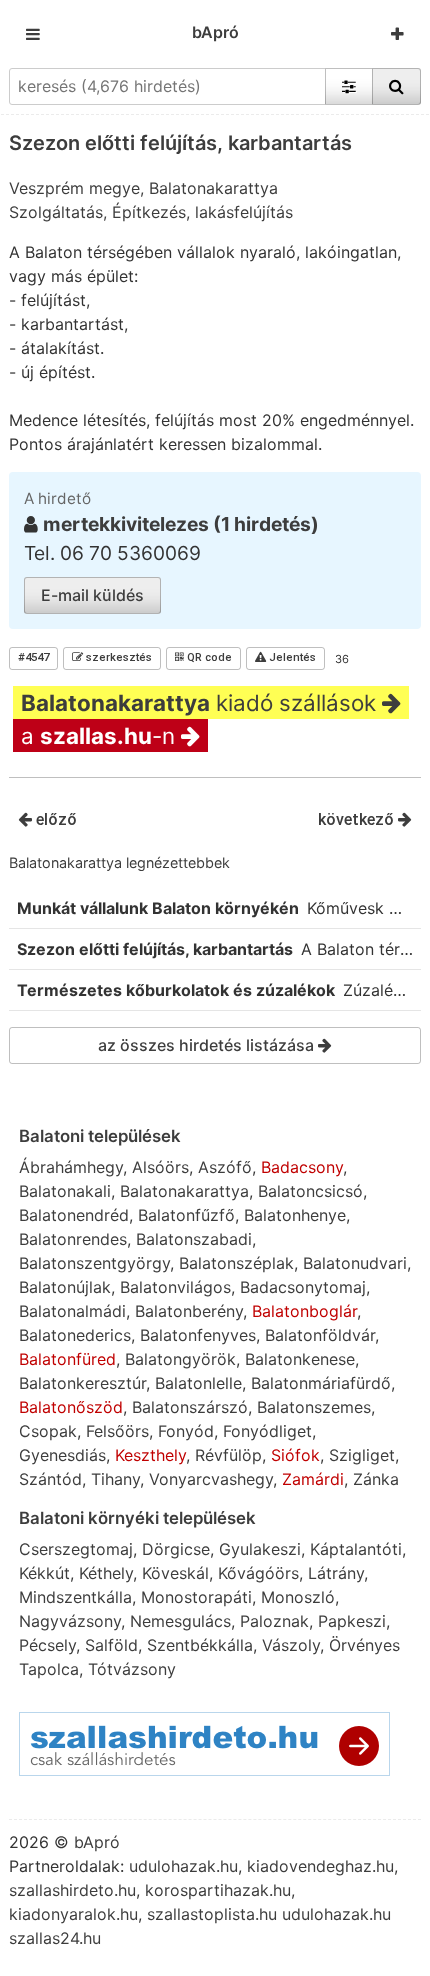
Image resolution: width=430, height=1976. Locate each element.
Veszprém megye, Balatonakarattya (143, 188)
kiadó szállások (201, 702)
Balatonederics (75, 1335)
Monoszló (298, 1597)
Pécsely (47, 1645)
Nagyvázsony (70, 1621)
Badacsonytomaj (303, 1287)
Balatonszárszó (190, 1407)
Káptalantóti (356, 1549)
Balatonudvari (355, 1263)
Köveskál (175, 1573)
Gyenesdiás (62, 1455)
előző (54, 819)
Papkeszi (352, 1621)
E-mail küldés (92, 595)
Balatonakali (65, 1191)
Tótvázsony (132, 1669)
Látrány (336, 1573)
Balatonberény (189, 1311)
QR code (208, 657)
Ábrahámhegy (71, 1167)
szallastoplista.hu (212, 1914)
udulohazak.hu (183, 1866)
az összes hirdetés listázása (208, 1045)
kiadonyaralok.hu (73, 1914)
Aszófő (225, 1167)
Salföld (111, 1645)
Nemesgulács (180, 1621)
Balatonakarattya (184, 1191)
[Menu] (33, 34)
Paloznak (274, 1621)
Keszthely (150, 1455)
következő (358, 819)
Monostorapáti (196, 1597)
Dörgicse (176, 1549)
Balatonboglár (304, 1311)
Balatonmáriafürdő (321, 1383)
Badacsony (302, 1167)
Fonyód (186, 1431)
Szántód (50, 1479)
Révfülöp (228, 1455)
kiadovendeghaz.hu (320, 1866)
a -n (101, 735)
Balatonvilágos (175, 1287)
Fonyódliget (267, 1431)
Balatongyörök (180, 1359)
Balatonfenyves (198, 1335)
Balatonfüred (67, 1359)
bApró (215, 32)
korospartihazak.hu (218, 1890)
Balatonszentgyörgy (94, 1263)
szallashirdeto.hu (72, 1890)
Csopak (48, 1431)
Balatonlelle (198, 1383)
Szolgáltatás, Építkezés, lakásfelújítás (151, 212)
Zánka (376, 1479)
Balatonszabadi (194, 1239)
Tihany (115, 1479)
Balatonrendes (73, 1239)
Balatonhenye (295, 1215)
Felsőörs (117, 1431)
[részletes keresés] (349, 86)
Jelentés (291, 657)
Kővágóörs (258, 1573)
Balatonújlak (65, 1287)
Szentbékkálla (200, 1645)
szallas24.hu (55, 1938)
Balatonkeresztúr (82, 1383)
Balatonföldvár (320, 1335)
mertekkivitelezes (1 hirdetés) (181, 524)
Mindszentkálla (75, 1597)
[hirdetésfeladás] (397, 34)
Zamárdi (313, 1479)
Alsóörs (160, 1167)
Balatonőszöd (71, 1407)
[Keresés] (396, 86)
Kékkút (44, 1573)
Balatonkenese (300, 1359)
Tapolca (49, 1669)
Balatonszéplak (236, 1263)
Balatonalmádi (72, 1311)
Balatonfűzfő (186, 1215)
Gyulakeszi (260, 1549)
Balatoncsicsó (310, 1191)
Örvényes (364, 1645)
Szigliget (362, 1455)
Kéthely (106, 1573)
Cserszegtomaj (76, 1549)
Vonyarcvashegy (211, 1479)
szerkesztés (117, 657)
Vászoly (291, 1645)
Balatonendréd (74, 1215)
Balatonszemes (314, 1407)
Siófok (295, 1455)
